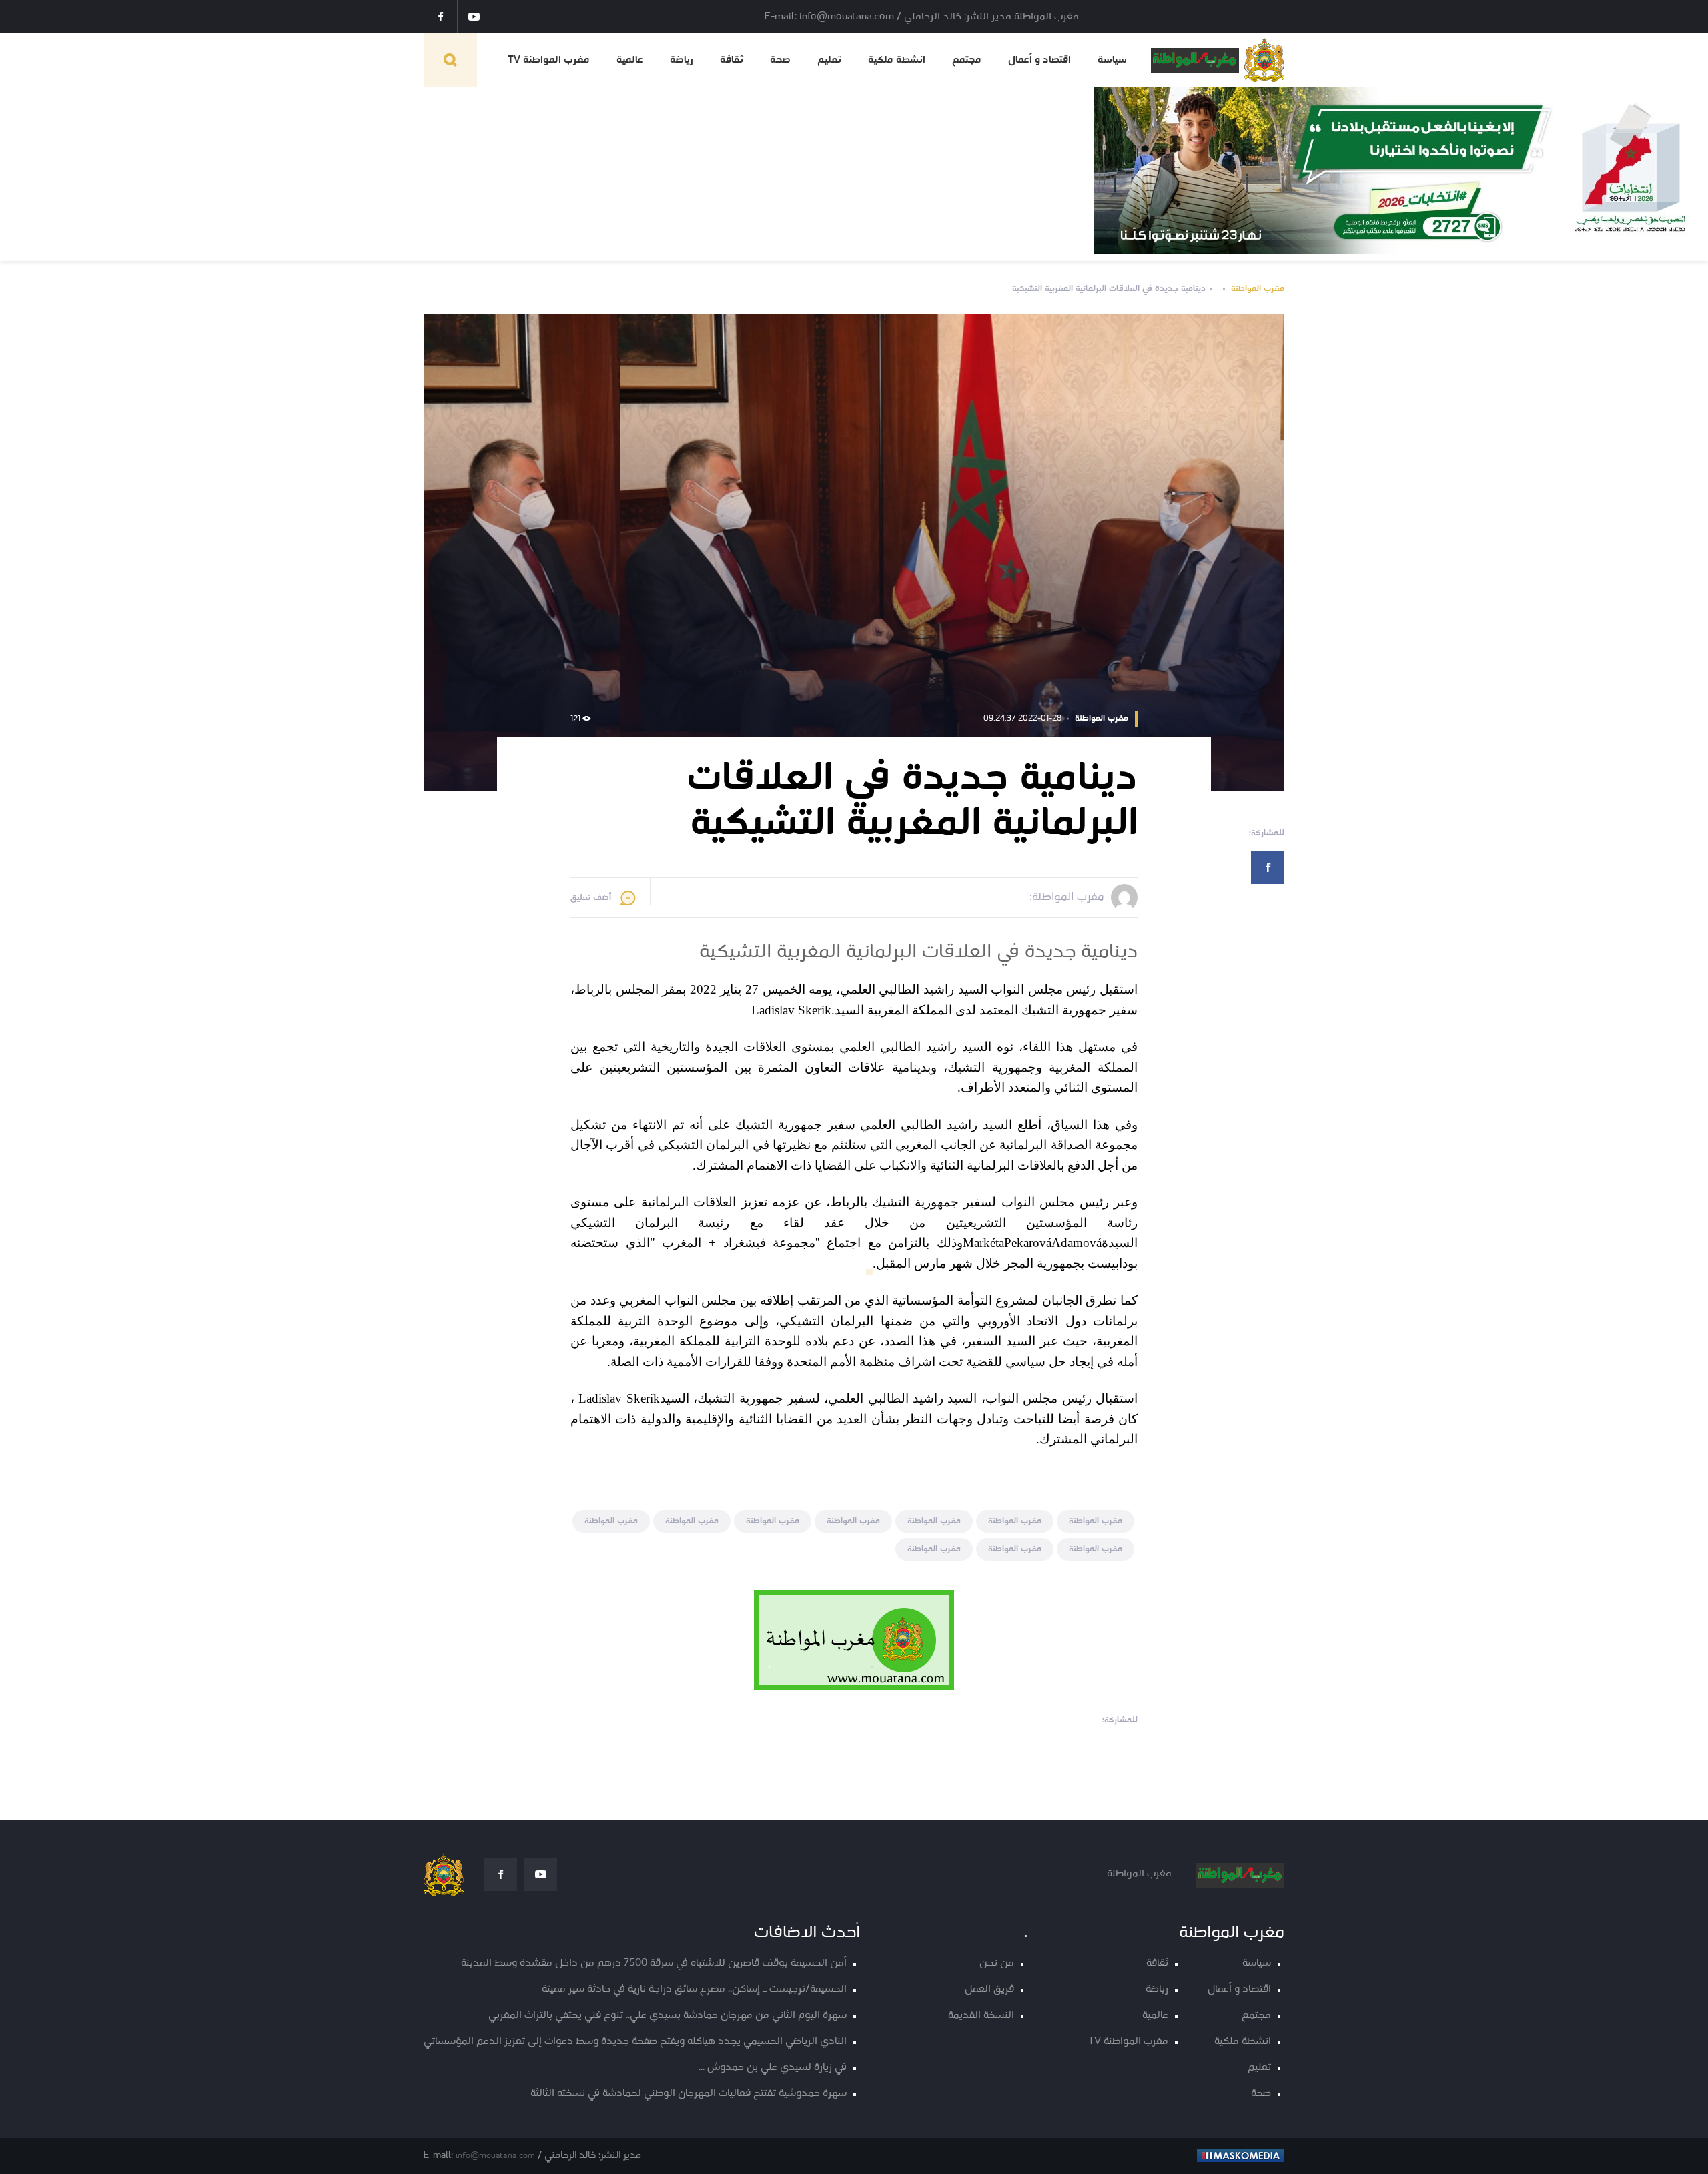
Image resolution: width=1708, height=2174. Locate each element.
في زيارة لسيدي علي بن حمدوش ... (773, 2068)
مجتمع (967, 60)
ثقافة (732, 60)
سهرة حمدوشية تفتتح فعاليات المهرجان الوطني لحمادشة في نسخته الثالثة (689, 2094)
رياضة (682, 60)
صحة (780, 60)
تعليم (829, 60)
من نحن (997, 1963)
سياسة (1112, 60)
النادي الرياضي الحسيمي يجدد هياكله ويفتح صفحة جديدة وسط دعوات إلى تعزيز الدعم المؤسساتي (635, 2042)
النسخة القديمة (981, 2016)
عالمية (630, 60)
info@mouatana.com (495, 2156)
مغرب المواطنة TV (549, 60)
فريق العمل (989, 1989)
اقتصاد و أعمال (1039, 60)
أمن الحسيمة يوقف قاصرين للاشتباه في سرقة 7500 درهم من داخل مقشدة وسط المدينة (654, 1963)
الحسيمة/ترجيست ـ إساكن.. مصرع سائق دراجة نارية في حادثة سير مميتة (694, 1989)
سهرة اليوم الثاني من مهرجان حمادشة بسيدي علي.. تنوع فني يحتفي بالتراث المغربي (668, 2016)
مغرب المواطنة (1258, 289)
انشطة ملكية (897, 60)
